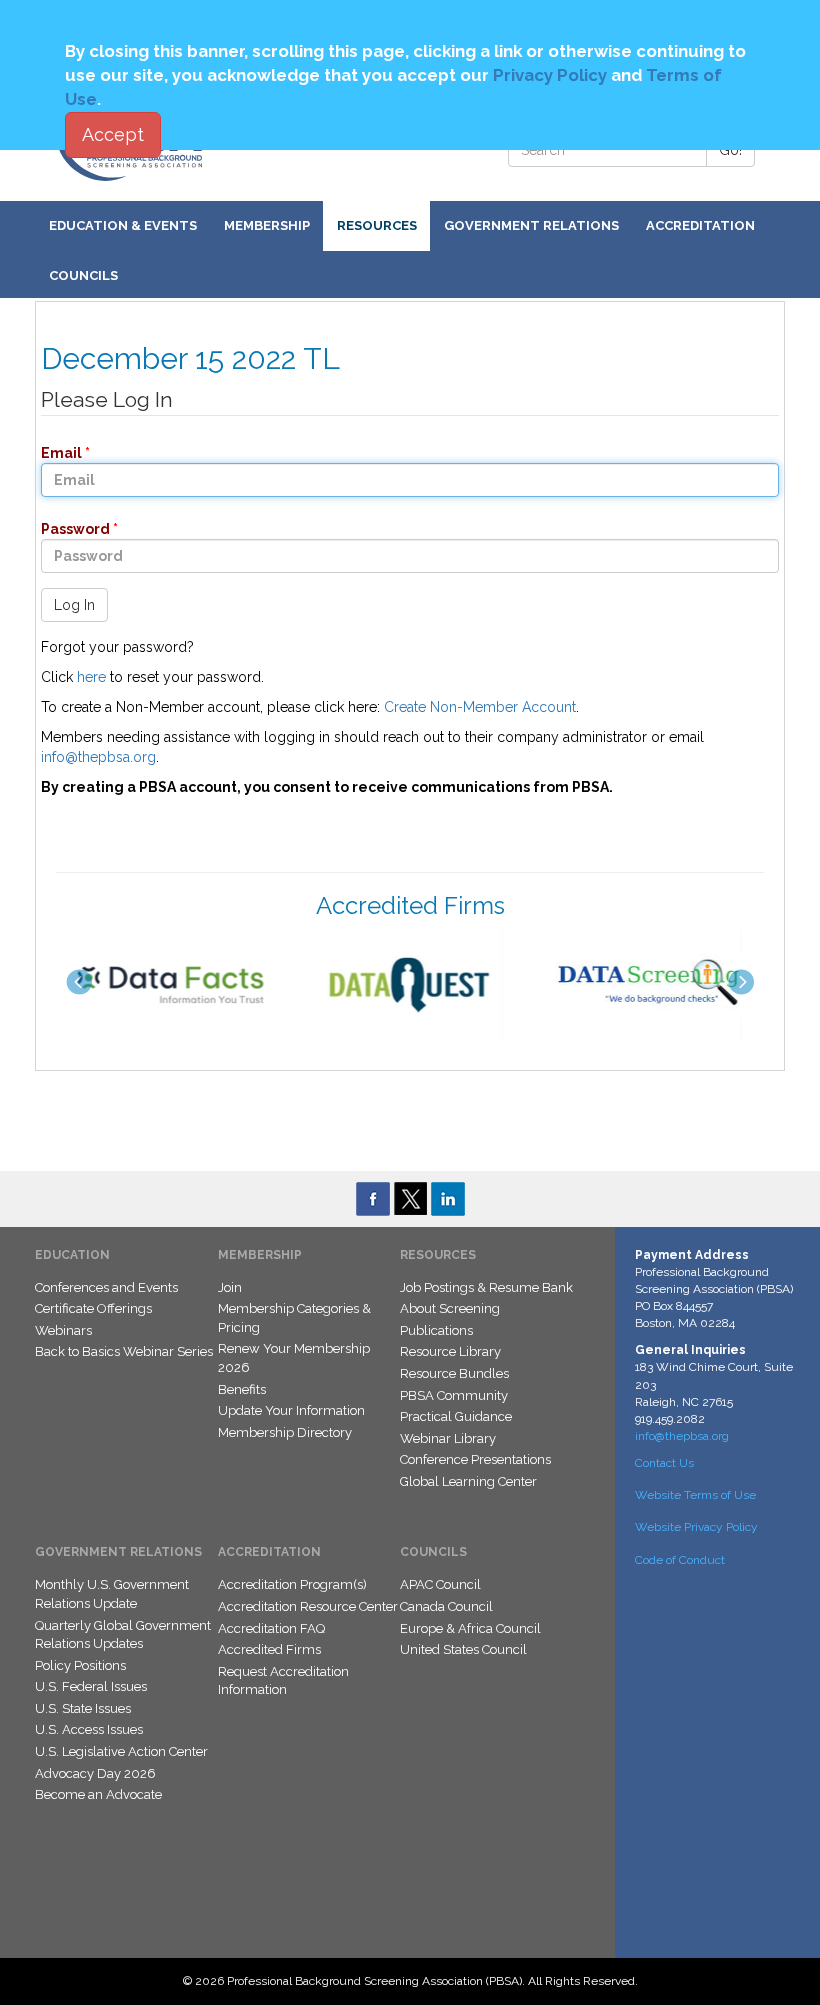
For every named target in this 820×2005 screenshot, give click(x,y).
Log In (74, 605)
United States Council (463, 1649)
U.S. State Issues (83, 1708)
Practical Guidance (456, 1416)
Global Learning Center (468, 1481)
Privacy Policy (550, 75)
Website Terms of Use (695, 1495)
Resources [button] (377, 225)
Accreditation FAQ (271, 1628)
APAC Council (440, 1584)
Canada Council (446, 1606)
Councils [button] (83, 275)
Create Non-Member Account (480, 707)
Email (55, 453)
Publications (436, 1330)
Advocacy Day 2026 (95, 1773)
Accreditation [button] (700, 225)
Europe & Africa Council (470, 1628)
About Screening (450, 1308)
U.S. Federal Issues (91, 1686)
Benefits (242, 1389)
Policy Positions (80, 1665)
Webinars (63, 1330)
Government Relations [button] (531, 225)
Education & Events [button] (123, 225)
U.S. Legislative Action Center (121, 1751)
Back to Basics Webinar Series (124, 1351)
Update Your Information (291, 1410)
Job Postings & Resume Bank (486, 1287)
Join (230, 1287)
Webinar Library (448, 1438)
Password (69, 529)
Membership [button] (267, 225)
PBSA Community (454, 1395)
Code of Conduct (680, 1560)
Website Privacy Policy (696, 1527)
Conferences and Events (106, 1287)
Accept (113, 134)
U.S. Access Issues (89, 1729)
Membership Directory (285, 1432)
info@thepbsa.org (98, 757)
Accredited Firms (269, 1649)
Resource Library (450, 1351)
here (91, 677)
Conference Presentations (475, 1459)
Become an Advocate (98, 1794)
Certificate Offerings (93, 1308)
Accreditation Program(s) (292, 1584)
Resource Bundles (454, 1373)
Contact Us (664, 1463)
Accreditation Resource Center (308, 1606)
